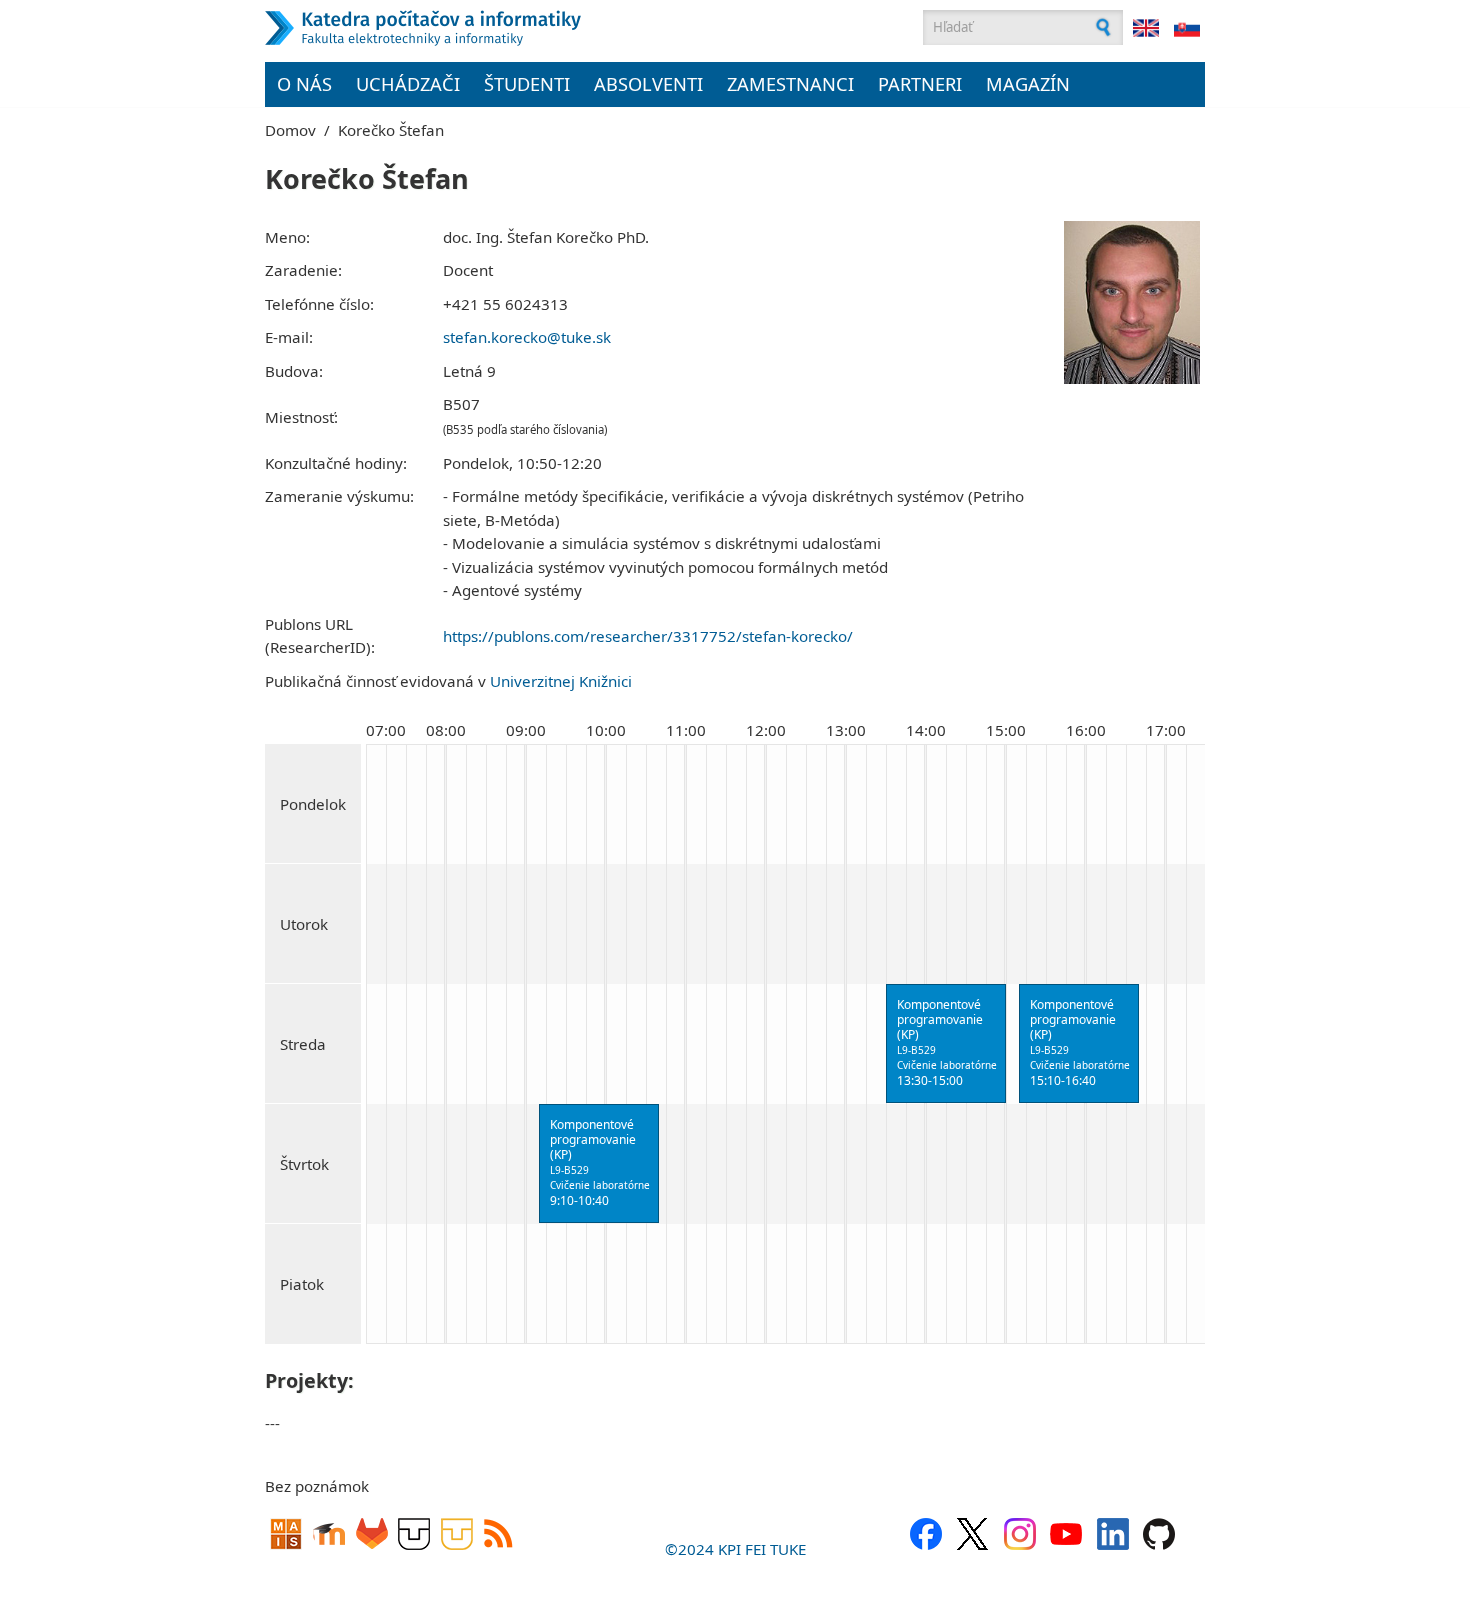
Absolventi (648, 84)
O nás (304, 84)
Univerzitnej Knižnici (561, 681)
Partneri (920, 84)
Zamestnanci (790, 84)
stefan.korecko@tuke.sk (527, 337)
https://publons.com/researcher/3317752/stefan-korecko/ (648, 636)
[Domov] (520, 28)
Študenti (527, 84)
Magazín (1028, 84)
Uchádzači (408, 84)
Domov (290, 130)
